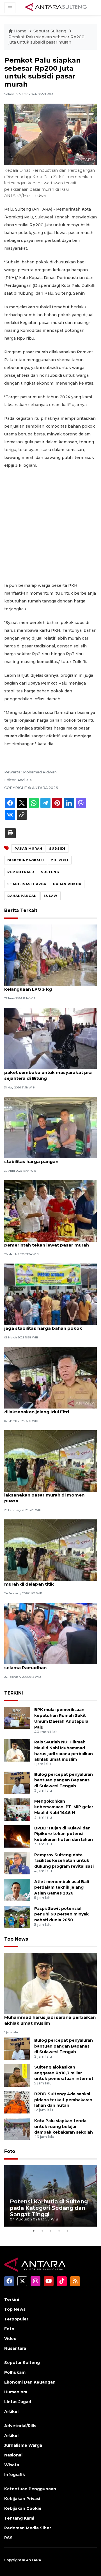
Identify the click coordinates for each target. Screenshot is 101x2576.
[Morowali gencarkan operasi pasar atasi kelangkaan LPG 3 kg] (50, 955)
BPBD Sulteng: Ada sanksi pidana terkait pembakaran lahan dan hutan (63, 2100)
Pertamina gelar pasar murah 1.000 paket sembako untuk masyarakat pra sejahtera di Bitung (48, 1072)
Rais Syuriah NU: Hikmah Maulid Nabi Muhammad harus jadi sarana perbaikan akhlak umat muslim (50, 2017)
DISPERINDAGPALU (26, 860)
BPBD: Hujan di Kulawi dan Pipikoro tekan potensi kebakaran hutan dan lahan (64, 1834)
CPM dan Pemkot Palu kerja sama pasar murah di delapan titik (50, 1581)
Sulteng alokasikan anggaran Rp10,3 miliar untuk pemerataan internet (64, 2073)
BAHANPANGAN (22, 896)
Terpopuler (16, 2319)
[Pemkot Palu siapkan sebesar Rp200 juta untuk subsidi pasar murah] (50, 1983)
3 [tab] (50, 2231)
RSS (8, 2538)
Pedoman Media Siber (28, 2528)
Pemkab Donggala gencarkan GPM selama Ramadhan (44, 1665)
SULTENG (50, 872)
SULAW (50, 896)
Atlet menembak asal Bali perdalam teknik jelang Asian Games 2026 (62, 1888)
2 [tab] (42, 2231)
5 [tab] (67, 2231)
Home (20, 31)
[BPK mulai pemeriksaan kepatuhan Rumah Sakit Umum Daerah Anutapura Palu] (17, 1718)
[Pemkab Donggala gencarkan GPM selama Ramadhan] (50, 1633)
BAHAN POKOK (67, 884)
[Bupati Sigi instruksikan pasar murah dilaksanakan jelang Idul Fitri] (50, 1377)
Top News (16, 1939)
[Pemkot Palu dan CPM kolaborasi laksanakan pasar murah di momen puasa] (50, 1461)
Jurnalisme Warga (23, 2445)
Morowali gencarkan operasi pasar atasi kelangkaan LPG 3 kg (50, 986)
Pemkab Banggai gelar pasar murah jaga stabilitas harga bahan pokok (45, 1325)
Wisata (12, 2465)
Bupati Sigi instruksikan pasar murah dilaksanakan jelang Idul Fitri (46, 1409)
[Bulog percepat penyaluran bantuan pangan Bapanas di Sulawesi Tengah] (17, 1782)
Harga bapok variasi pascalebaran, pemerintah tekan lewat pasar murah (47, 1242)
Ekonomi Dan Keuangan (30, 2382)
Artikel (11, 2411)
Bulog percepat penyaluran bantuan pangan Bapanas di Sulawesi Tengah (64, 1780)
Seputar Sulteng (50, 31)
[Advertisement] (50, 525)
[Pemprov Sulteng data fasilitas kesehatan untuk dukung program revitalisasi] (17, 1863)
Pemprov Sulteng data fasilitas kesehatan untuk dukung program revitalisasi (64, 1861)
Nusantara (15, 2348)
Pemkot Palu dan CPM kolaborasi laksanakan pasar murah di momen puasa (44, 1495)
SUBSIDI (57, 849)
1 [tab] (34, 2231)
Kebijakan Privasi (22, 2499)
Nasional (13, 2455)
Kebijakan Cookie (23, 2508)
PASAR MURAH (28, 849)
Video (10, 2339)
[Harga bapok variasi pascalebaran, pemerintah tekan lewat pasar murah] (50, 1211)
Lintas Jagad (18, 2402)
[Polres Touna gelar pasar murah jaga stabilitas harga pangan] (50, 1127)
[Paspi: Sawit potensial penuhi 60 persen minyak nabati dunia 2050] (17, 1916)
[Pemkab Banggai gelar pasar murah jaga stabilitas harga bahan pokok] (50, 1294)
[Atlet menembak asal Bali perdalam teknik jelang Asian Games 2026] (17, 1890)
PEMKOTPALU (21, 872)
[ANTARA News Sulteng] (56, 8)
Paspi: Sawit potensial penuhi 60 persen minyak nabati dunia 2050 (61, 1914)
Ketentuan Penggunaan (30, 2489)
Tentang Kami (19, 2518)
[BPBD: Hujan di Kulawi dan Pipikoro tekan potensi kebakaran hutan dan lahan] (17, 1836)
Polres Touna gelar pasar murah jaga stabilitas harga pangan (46, 1159)
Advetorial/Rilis (20, 2426)
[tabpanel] (50, 2196)
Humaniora (16, 2392)
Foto (10, 2151)
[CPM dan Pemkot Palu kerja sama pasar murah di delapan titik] (50, 1550)
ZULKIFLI (60, 860)
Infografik (15, 2475)
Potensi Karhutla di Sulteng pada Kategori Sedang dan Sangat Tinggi (49, 2208)
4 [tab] (59, 2231)
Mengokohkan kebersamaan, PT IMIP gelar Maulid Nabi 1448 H (64, 1807)
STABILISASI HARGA (27, 884)
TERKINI (14, 1693)
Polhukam (15, 2372)
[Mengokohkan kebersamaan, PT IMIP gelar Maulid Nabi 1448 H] (17, 1809)
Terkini (12, 2299)
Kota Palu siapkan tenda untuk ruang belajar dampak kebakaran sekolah (64, 2127)
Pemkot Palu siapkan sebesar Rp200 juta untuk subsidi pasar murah (46, 40)
